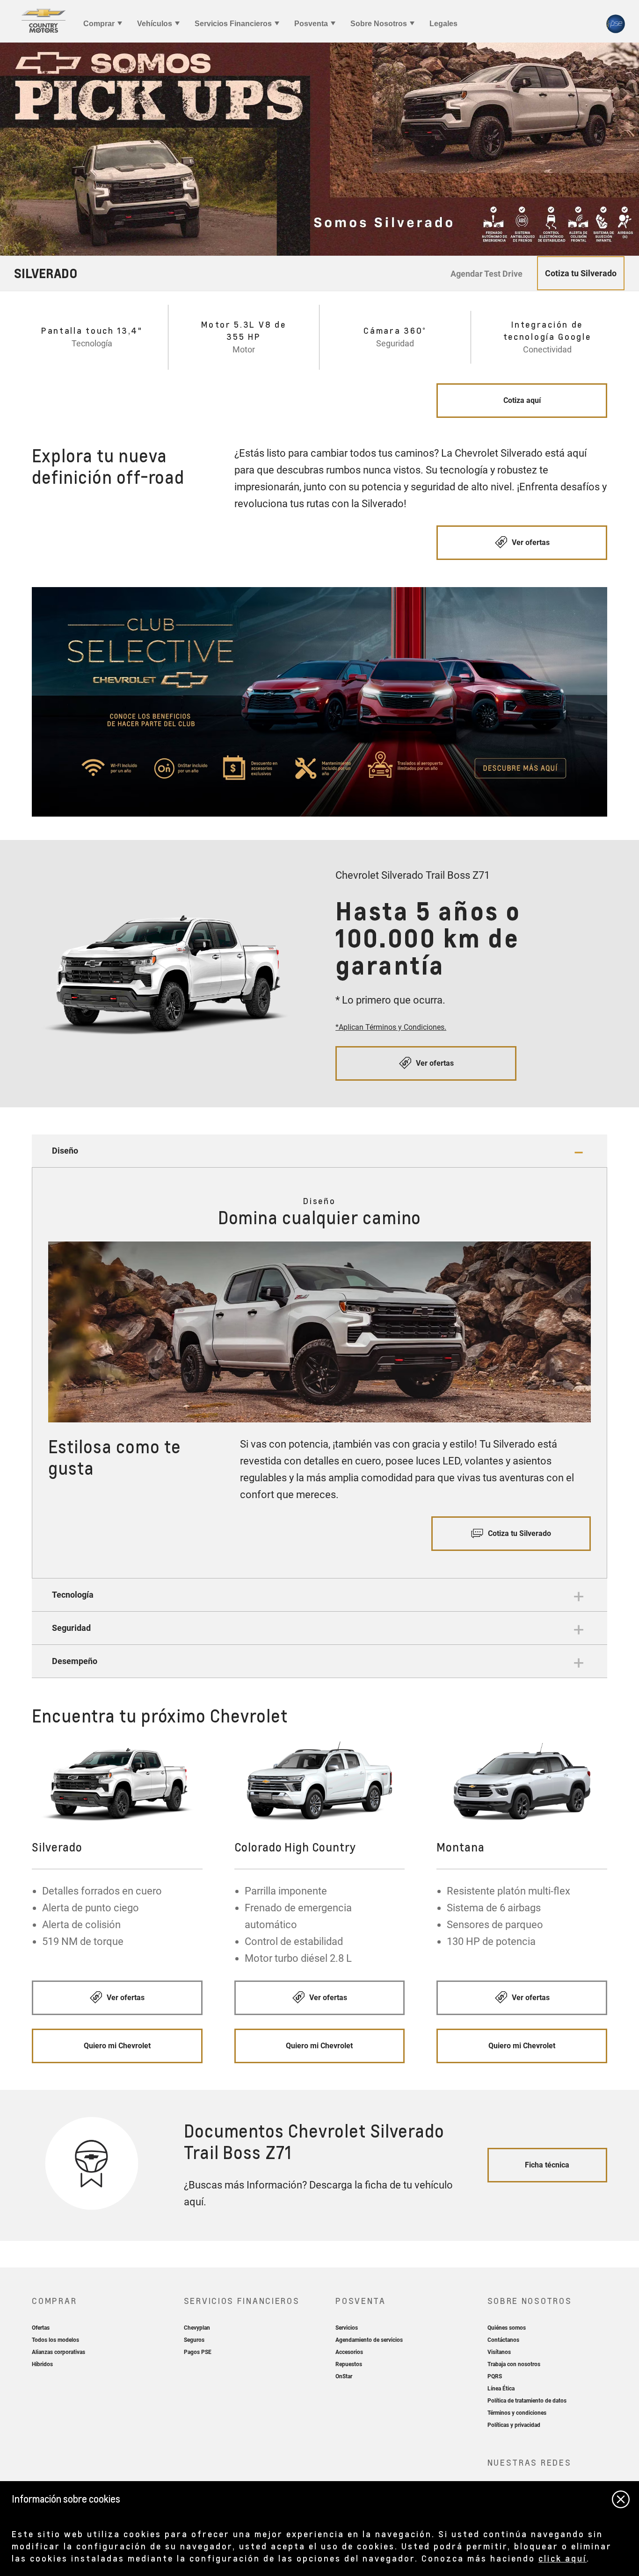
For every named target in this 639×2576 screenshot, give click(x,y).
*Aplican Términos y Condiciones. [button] (391, 1027)
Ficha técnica (547, 2165)
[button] (319, 1151)
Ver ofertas (530, 542)
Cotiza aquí (522, 400)
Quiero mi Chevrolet (117, 2046)
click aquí (563, 2558)
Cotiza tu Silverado (519, 1533)
